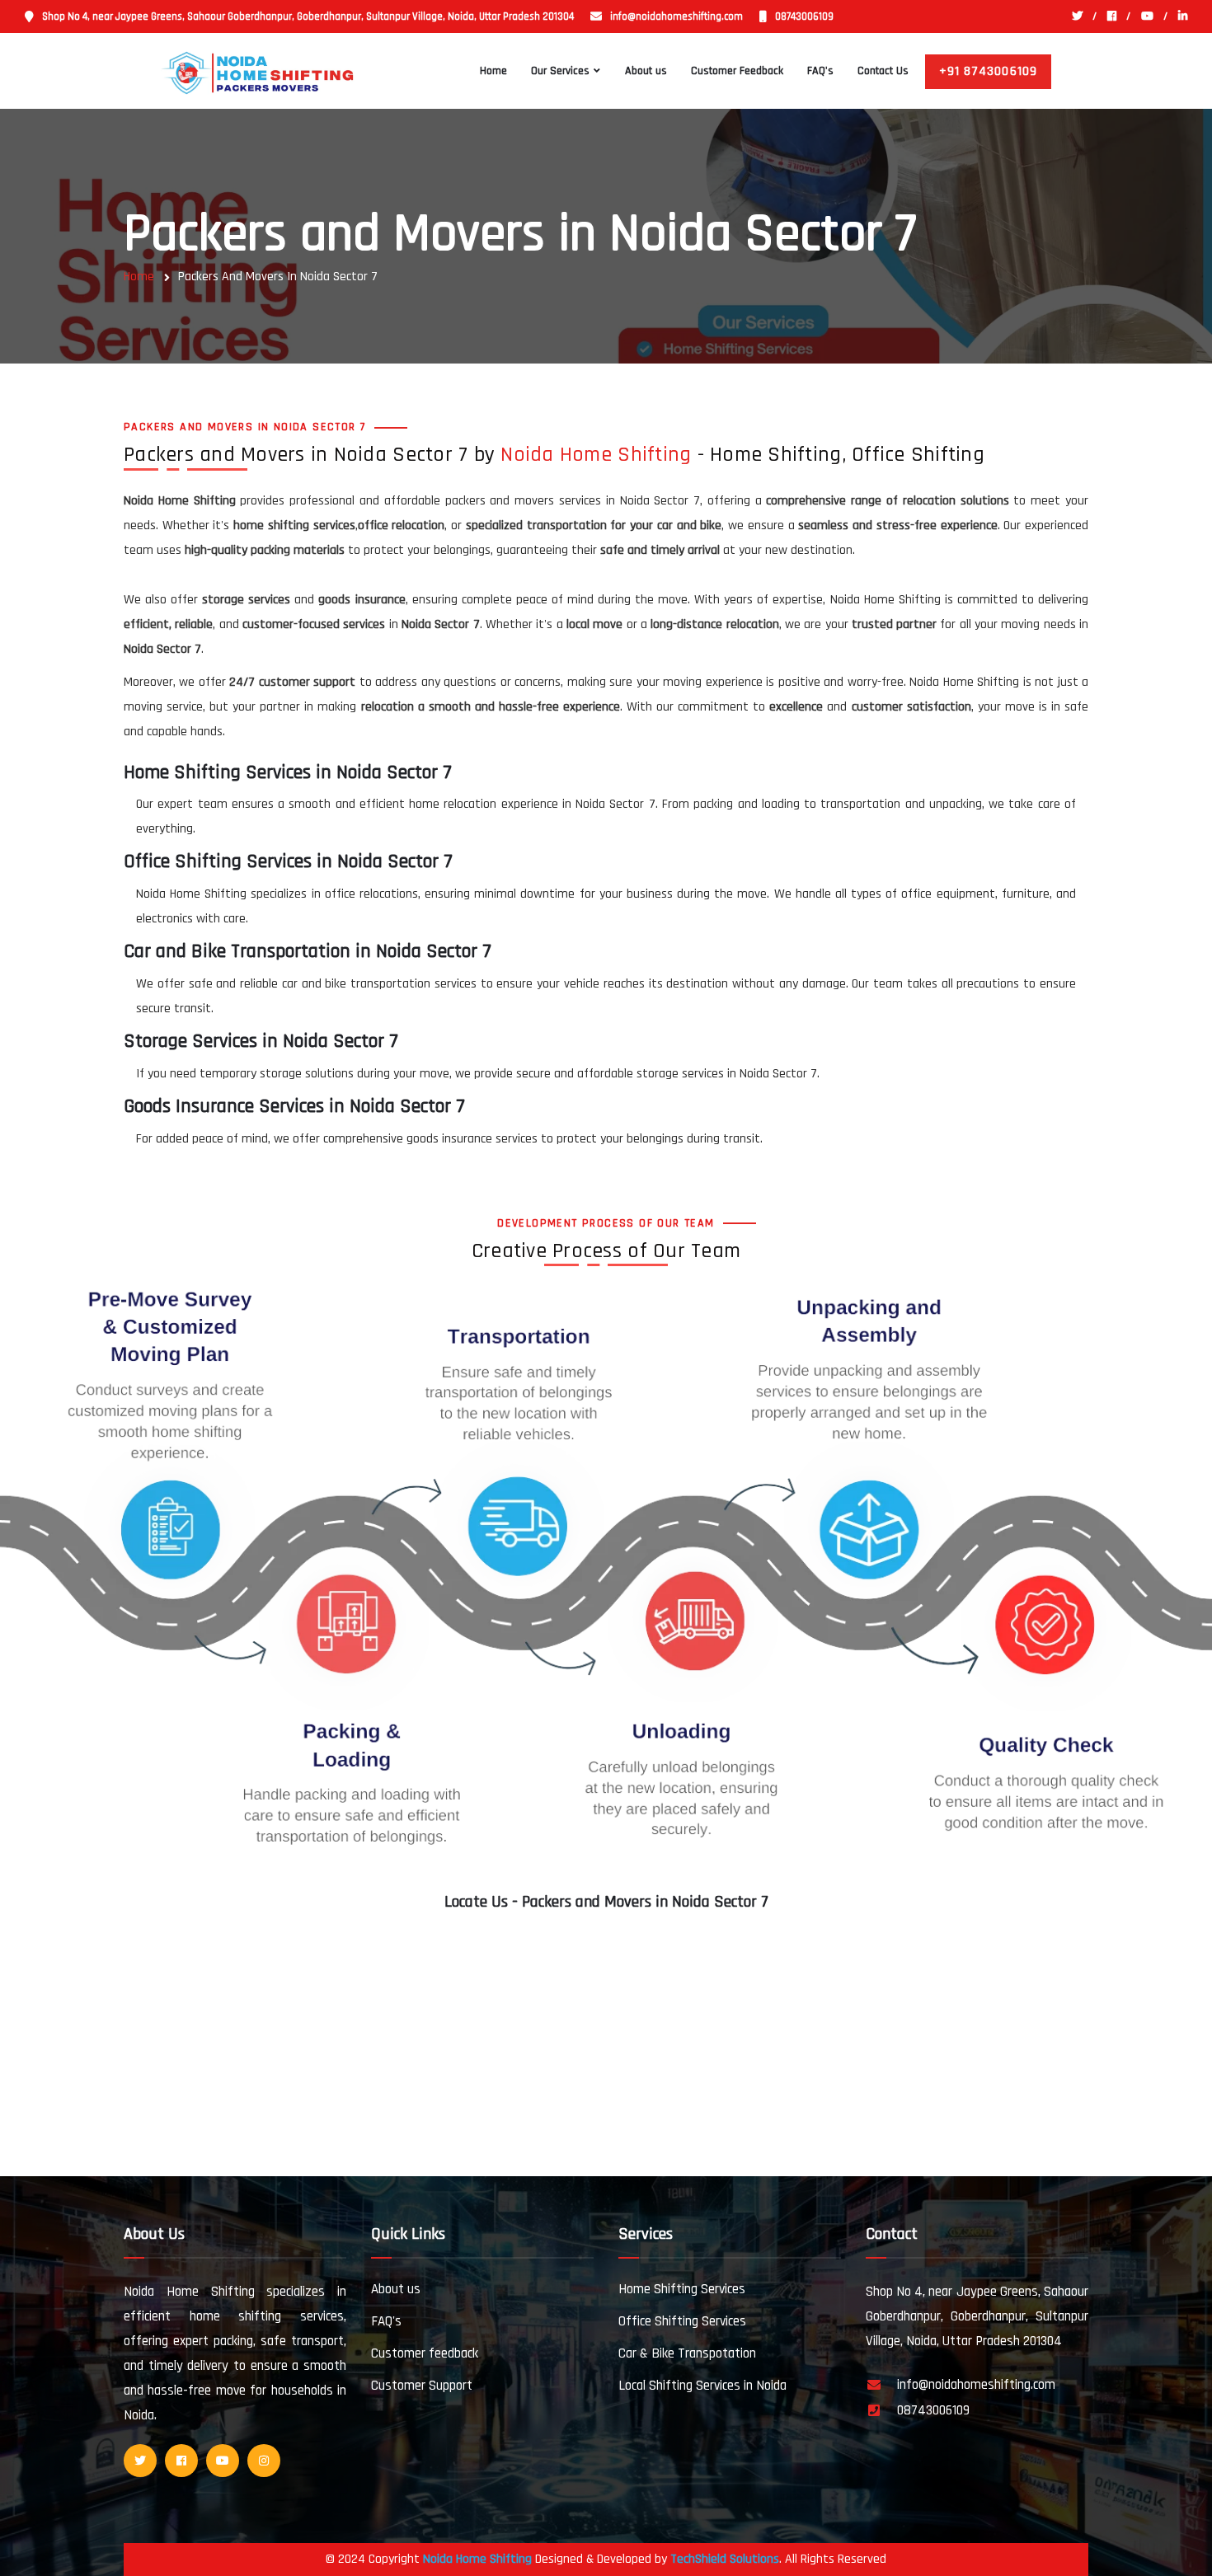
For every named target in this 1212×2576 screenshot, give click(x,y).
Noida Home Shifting (596, 455)
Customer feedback (425, 2353)
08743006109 (804, 16)
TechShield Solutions (725, 2559)
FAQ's (820, 71)
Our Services (560, 71)
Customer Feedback (737, 71)
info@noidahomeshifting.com (676, 16)
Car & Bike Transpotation (687, 2353)
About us (646, 71)
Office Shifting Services (682, 2321)
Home (493, 71)
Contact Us (883, 71)
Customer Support (422, 2386)
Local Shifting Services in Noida (702, 2386)
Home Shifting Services (682, 2289)
